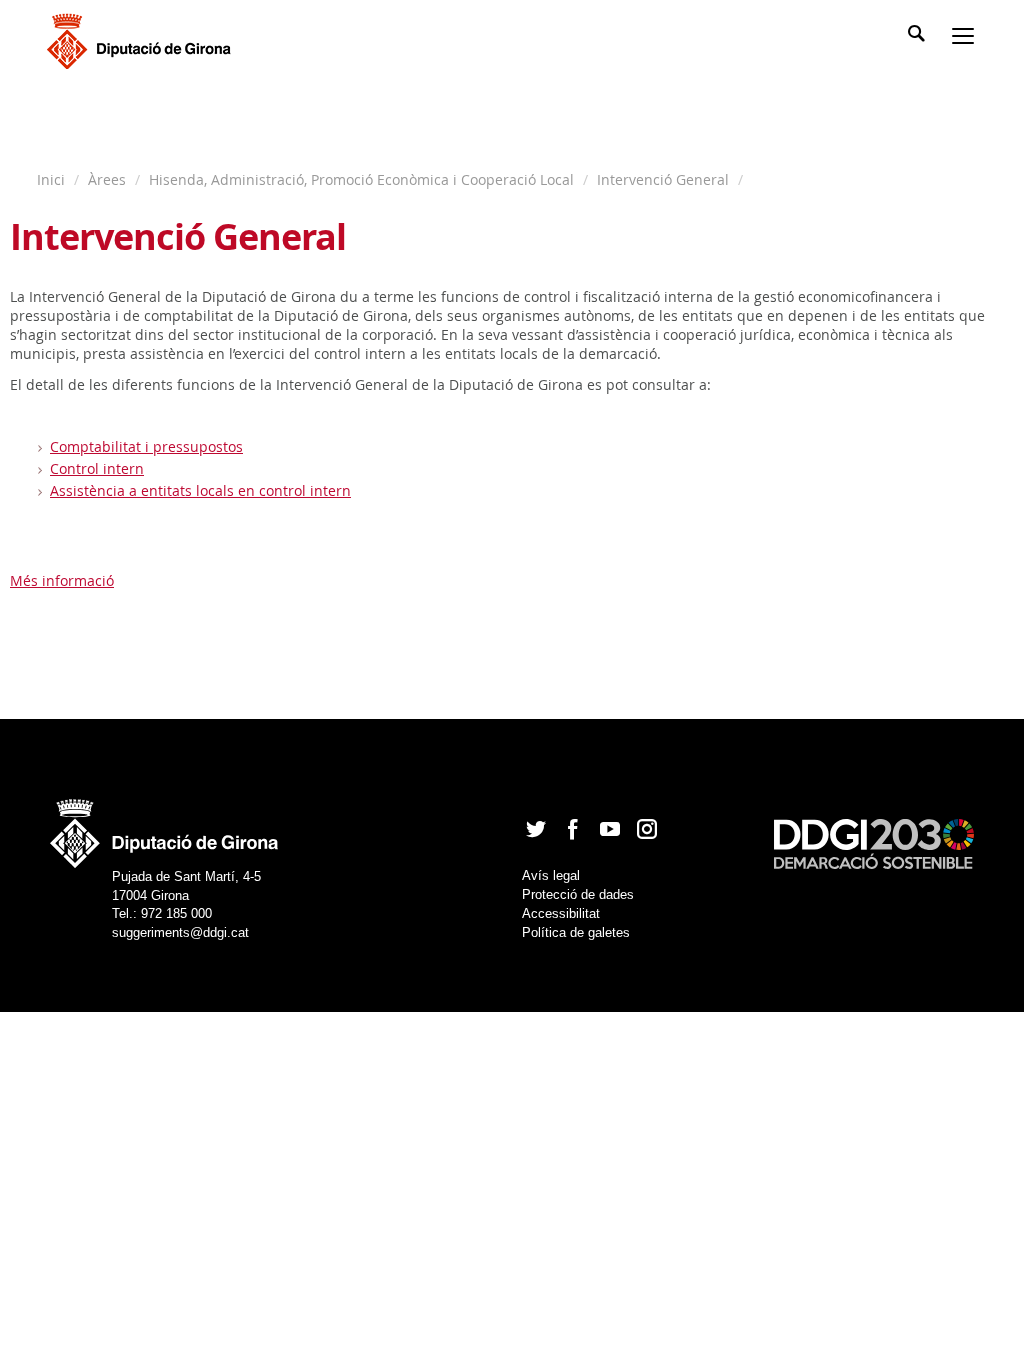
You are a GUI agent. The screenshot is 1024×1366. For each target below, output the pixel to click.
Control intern (97, 468)
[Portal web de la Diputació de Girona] (165, 827)
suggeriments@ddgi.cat (180, 932)
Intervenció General (663, 179)
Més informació (62, 580)
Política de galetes (576, 932)
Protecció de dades (578, 894)
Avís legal (551, 875)
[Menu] (967, 38)
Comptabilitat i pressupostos (146, 446)
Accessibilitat (561, 913)
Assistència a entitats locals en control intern (200, 490)
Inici (53, 179)
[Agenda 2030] (874, 842)
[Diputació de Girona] (142, 39)
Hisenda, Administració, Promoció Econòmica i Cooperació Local (361, 179)
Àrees (107, 179)
